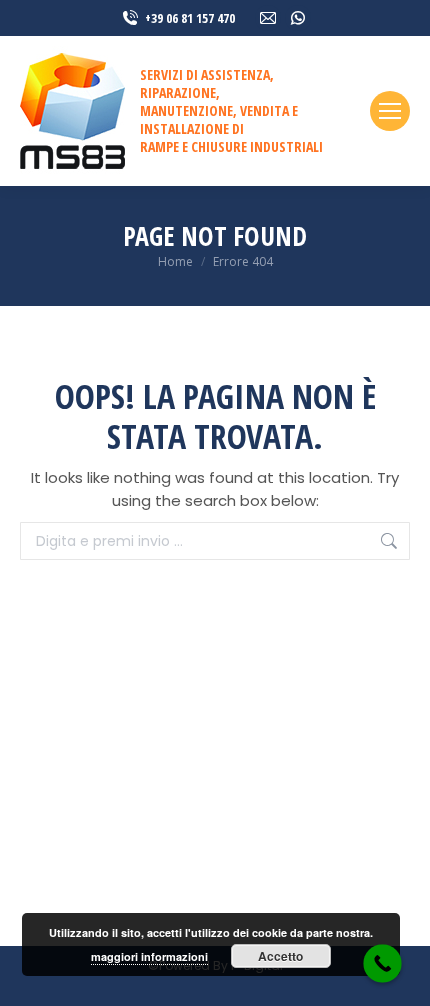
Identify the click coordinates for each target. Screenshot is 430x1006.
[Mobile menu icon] (390, 111)
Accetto (280, 956)
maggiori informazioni (149, 956)
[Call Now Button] (382, 963)
